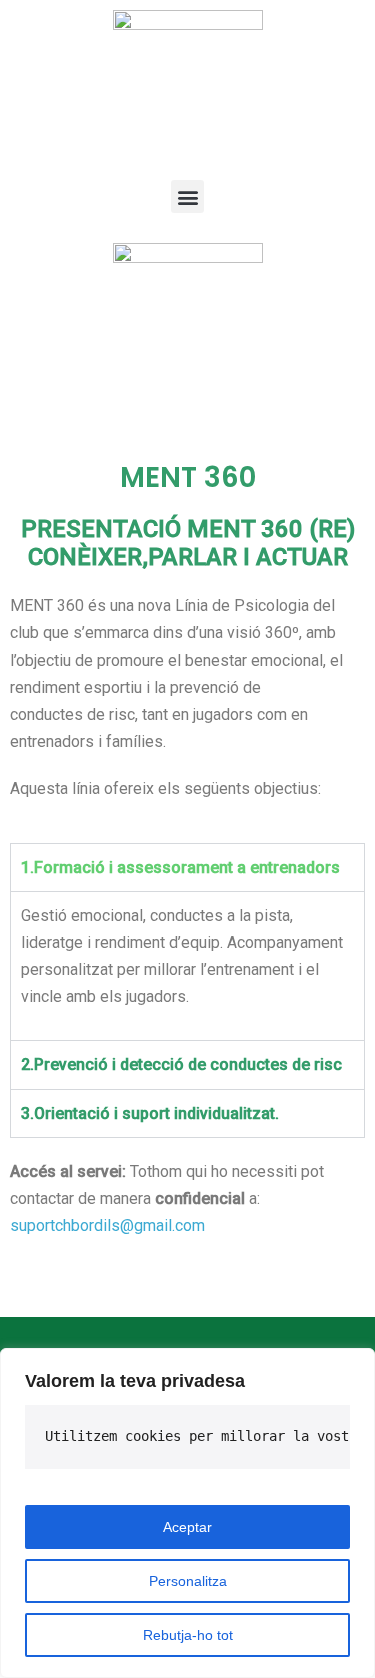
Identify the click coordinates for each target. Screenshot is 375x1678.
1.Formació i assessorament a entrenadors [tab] (180, 867)
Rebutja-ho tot (188, 1635)
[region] (187, 1513)
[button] (187, 196)
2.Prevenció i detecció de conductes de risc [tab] (181, 1064)
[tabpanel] (187, 966)
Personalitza (188, 1581)
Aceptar (187, 1527)
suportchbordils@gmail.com (107, 1225)
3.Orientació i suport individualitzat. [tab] (150, 1113)
